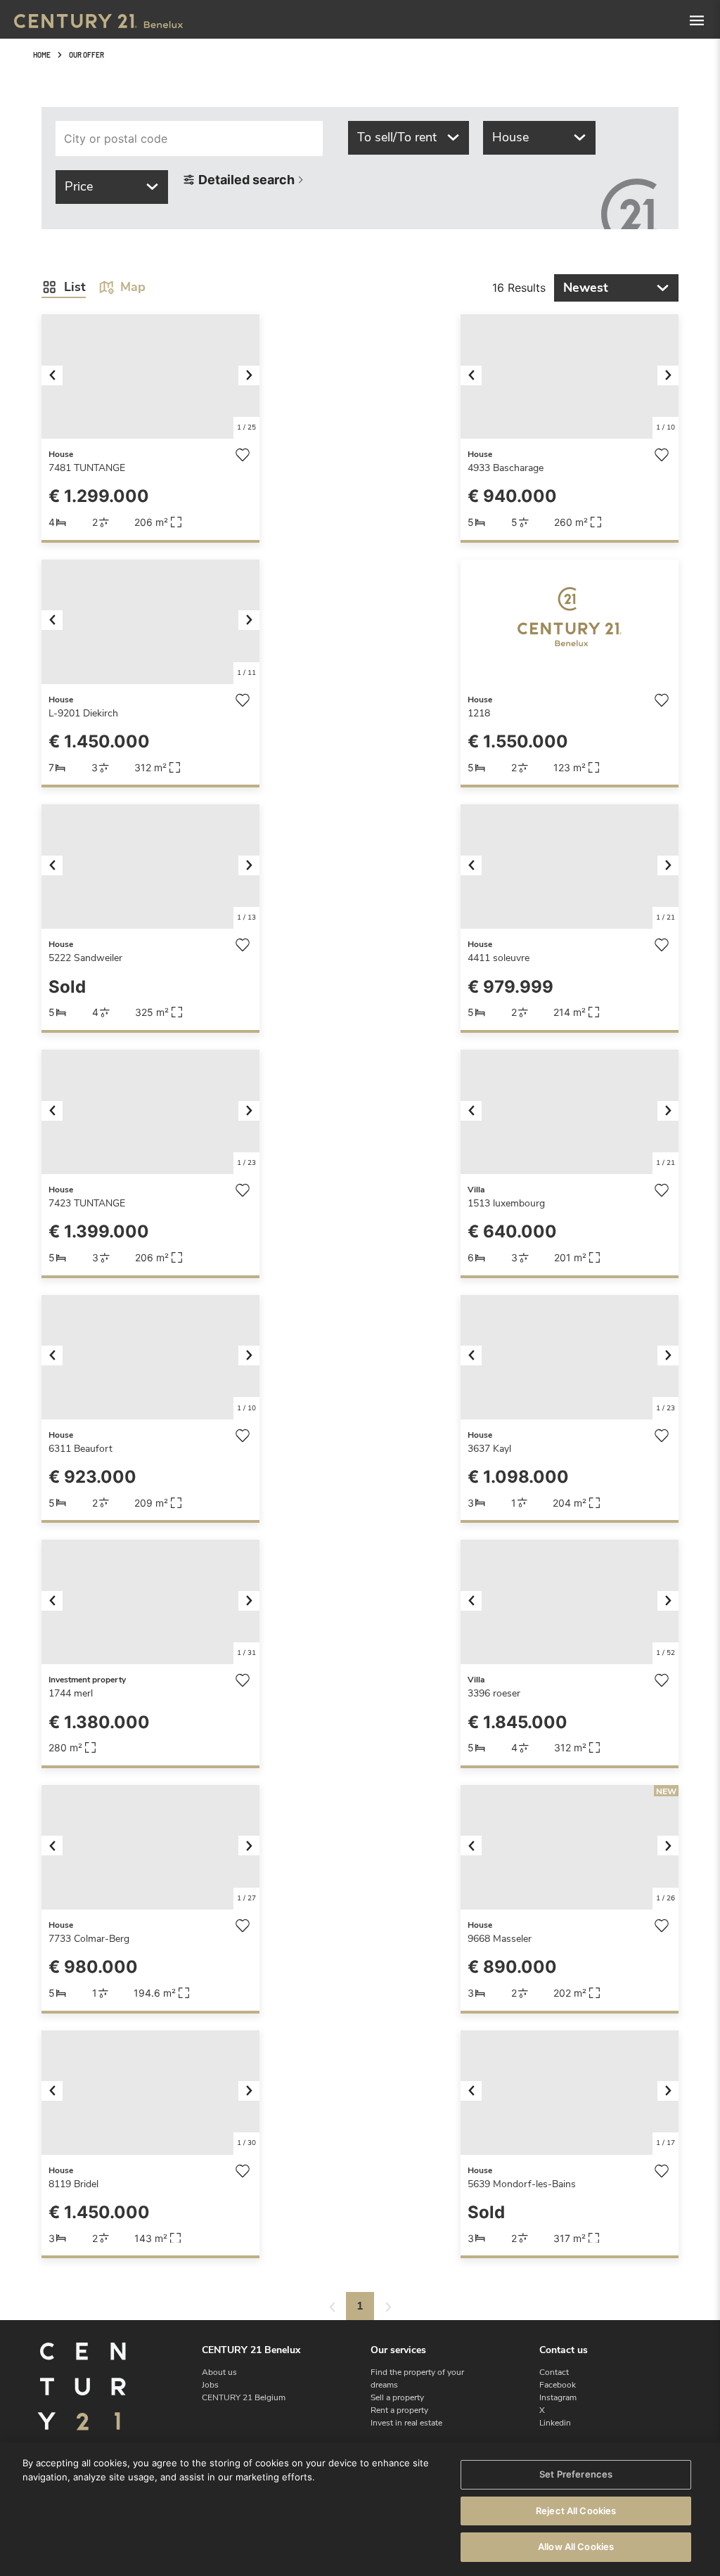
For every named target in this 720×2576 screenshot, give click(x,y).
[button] (58, 376)
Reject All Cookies (576, 2511)
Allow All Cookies (576, 2546)
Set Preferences (576, 2474)
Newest (586, 288)
